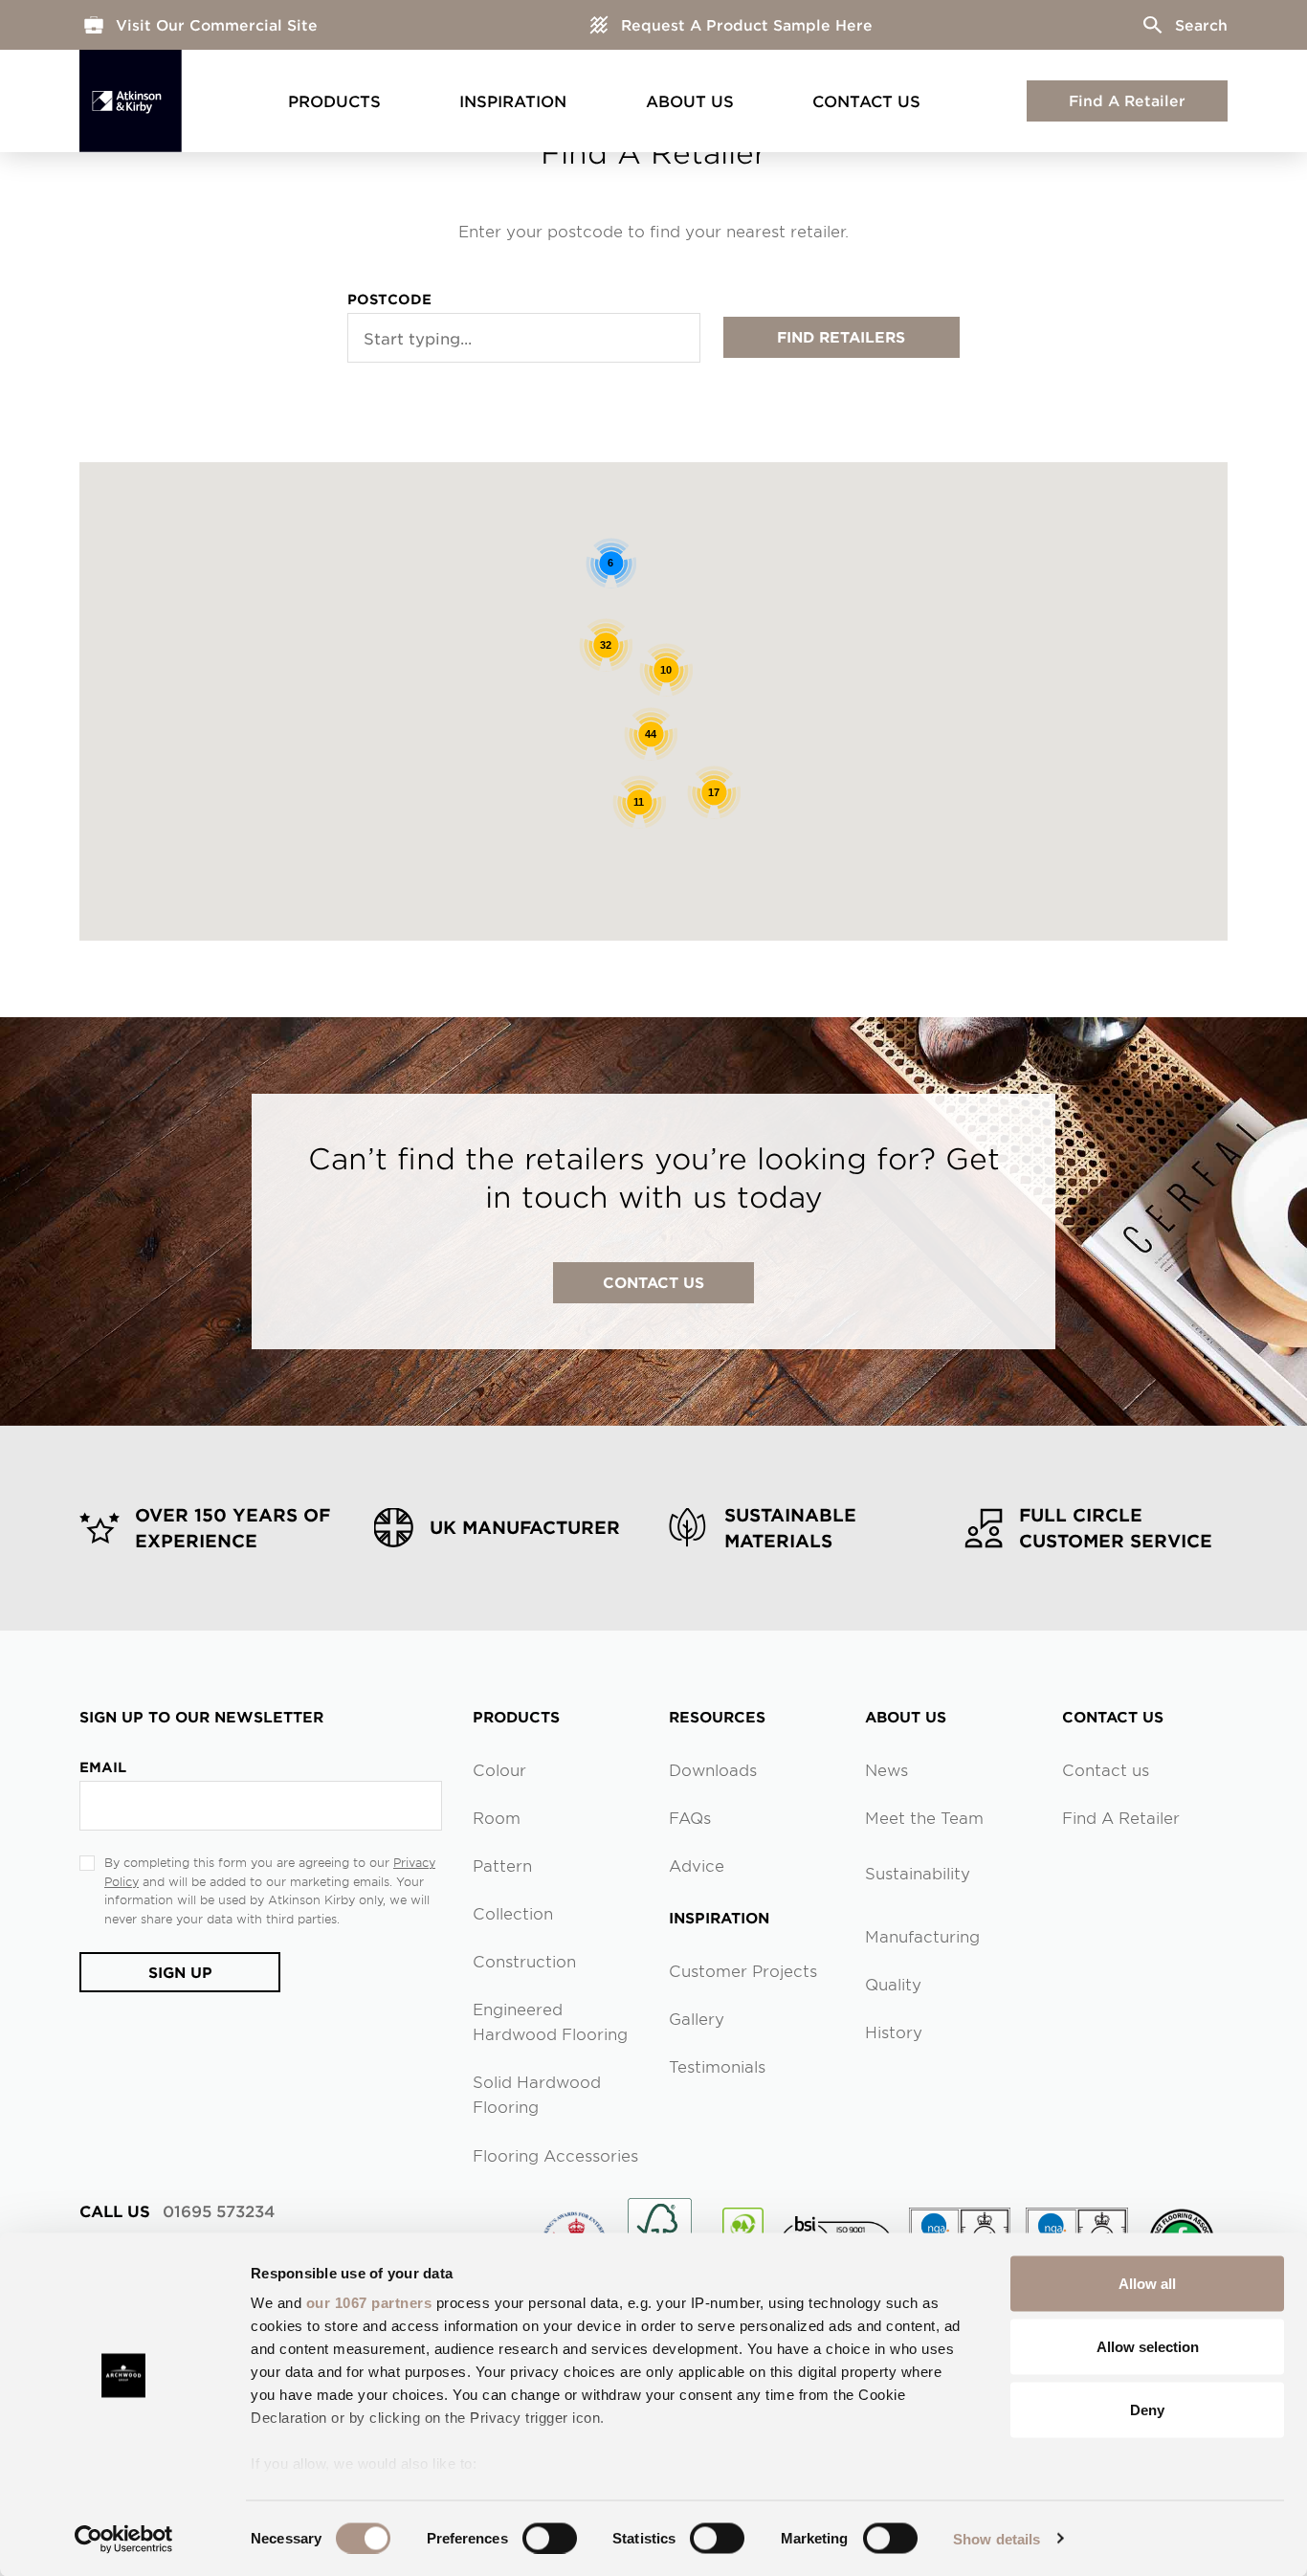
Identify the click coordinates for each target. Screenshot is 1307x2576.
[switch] (550, 2538)
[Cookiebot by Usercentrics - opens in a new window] (124, 2539)
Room (497, 1817)
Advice (697, 1865)
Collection (513, 1913)
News (886, 1769)
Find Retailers (841, 336)
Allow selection (1148, 2346)
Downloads (713, 1769)
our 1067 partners (369, 2303)
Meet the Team (924, 1817)
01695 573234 (177, 2210)
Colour (499, 1769)
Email (103, 1767)
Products (334, 100)
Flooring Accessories (555, 2155)
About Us (690, 100)
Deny (1147, 2409)
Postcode (389, 299)
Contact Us (866, 100)
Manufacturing (922, 1936)
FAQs (690, 1817)
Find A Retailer (1127, 100)
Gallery (697, 2018)
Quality (893, 1984)
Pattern (502, 1865)
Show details (997, 2538)
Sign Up (180, 1972)
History (894, 2032)
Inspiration (513, 100)
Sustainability (918, 1873)
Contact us (1106, 1769)
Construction (524, 1961)
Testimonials (717, 2066)
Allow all (1147, 2284)
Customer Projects (743, 1970)
